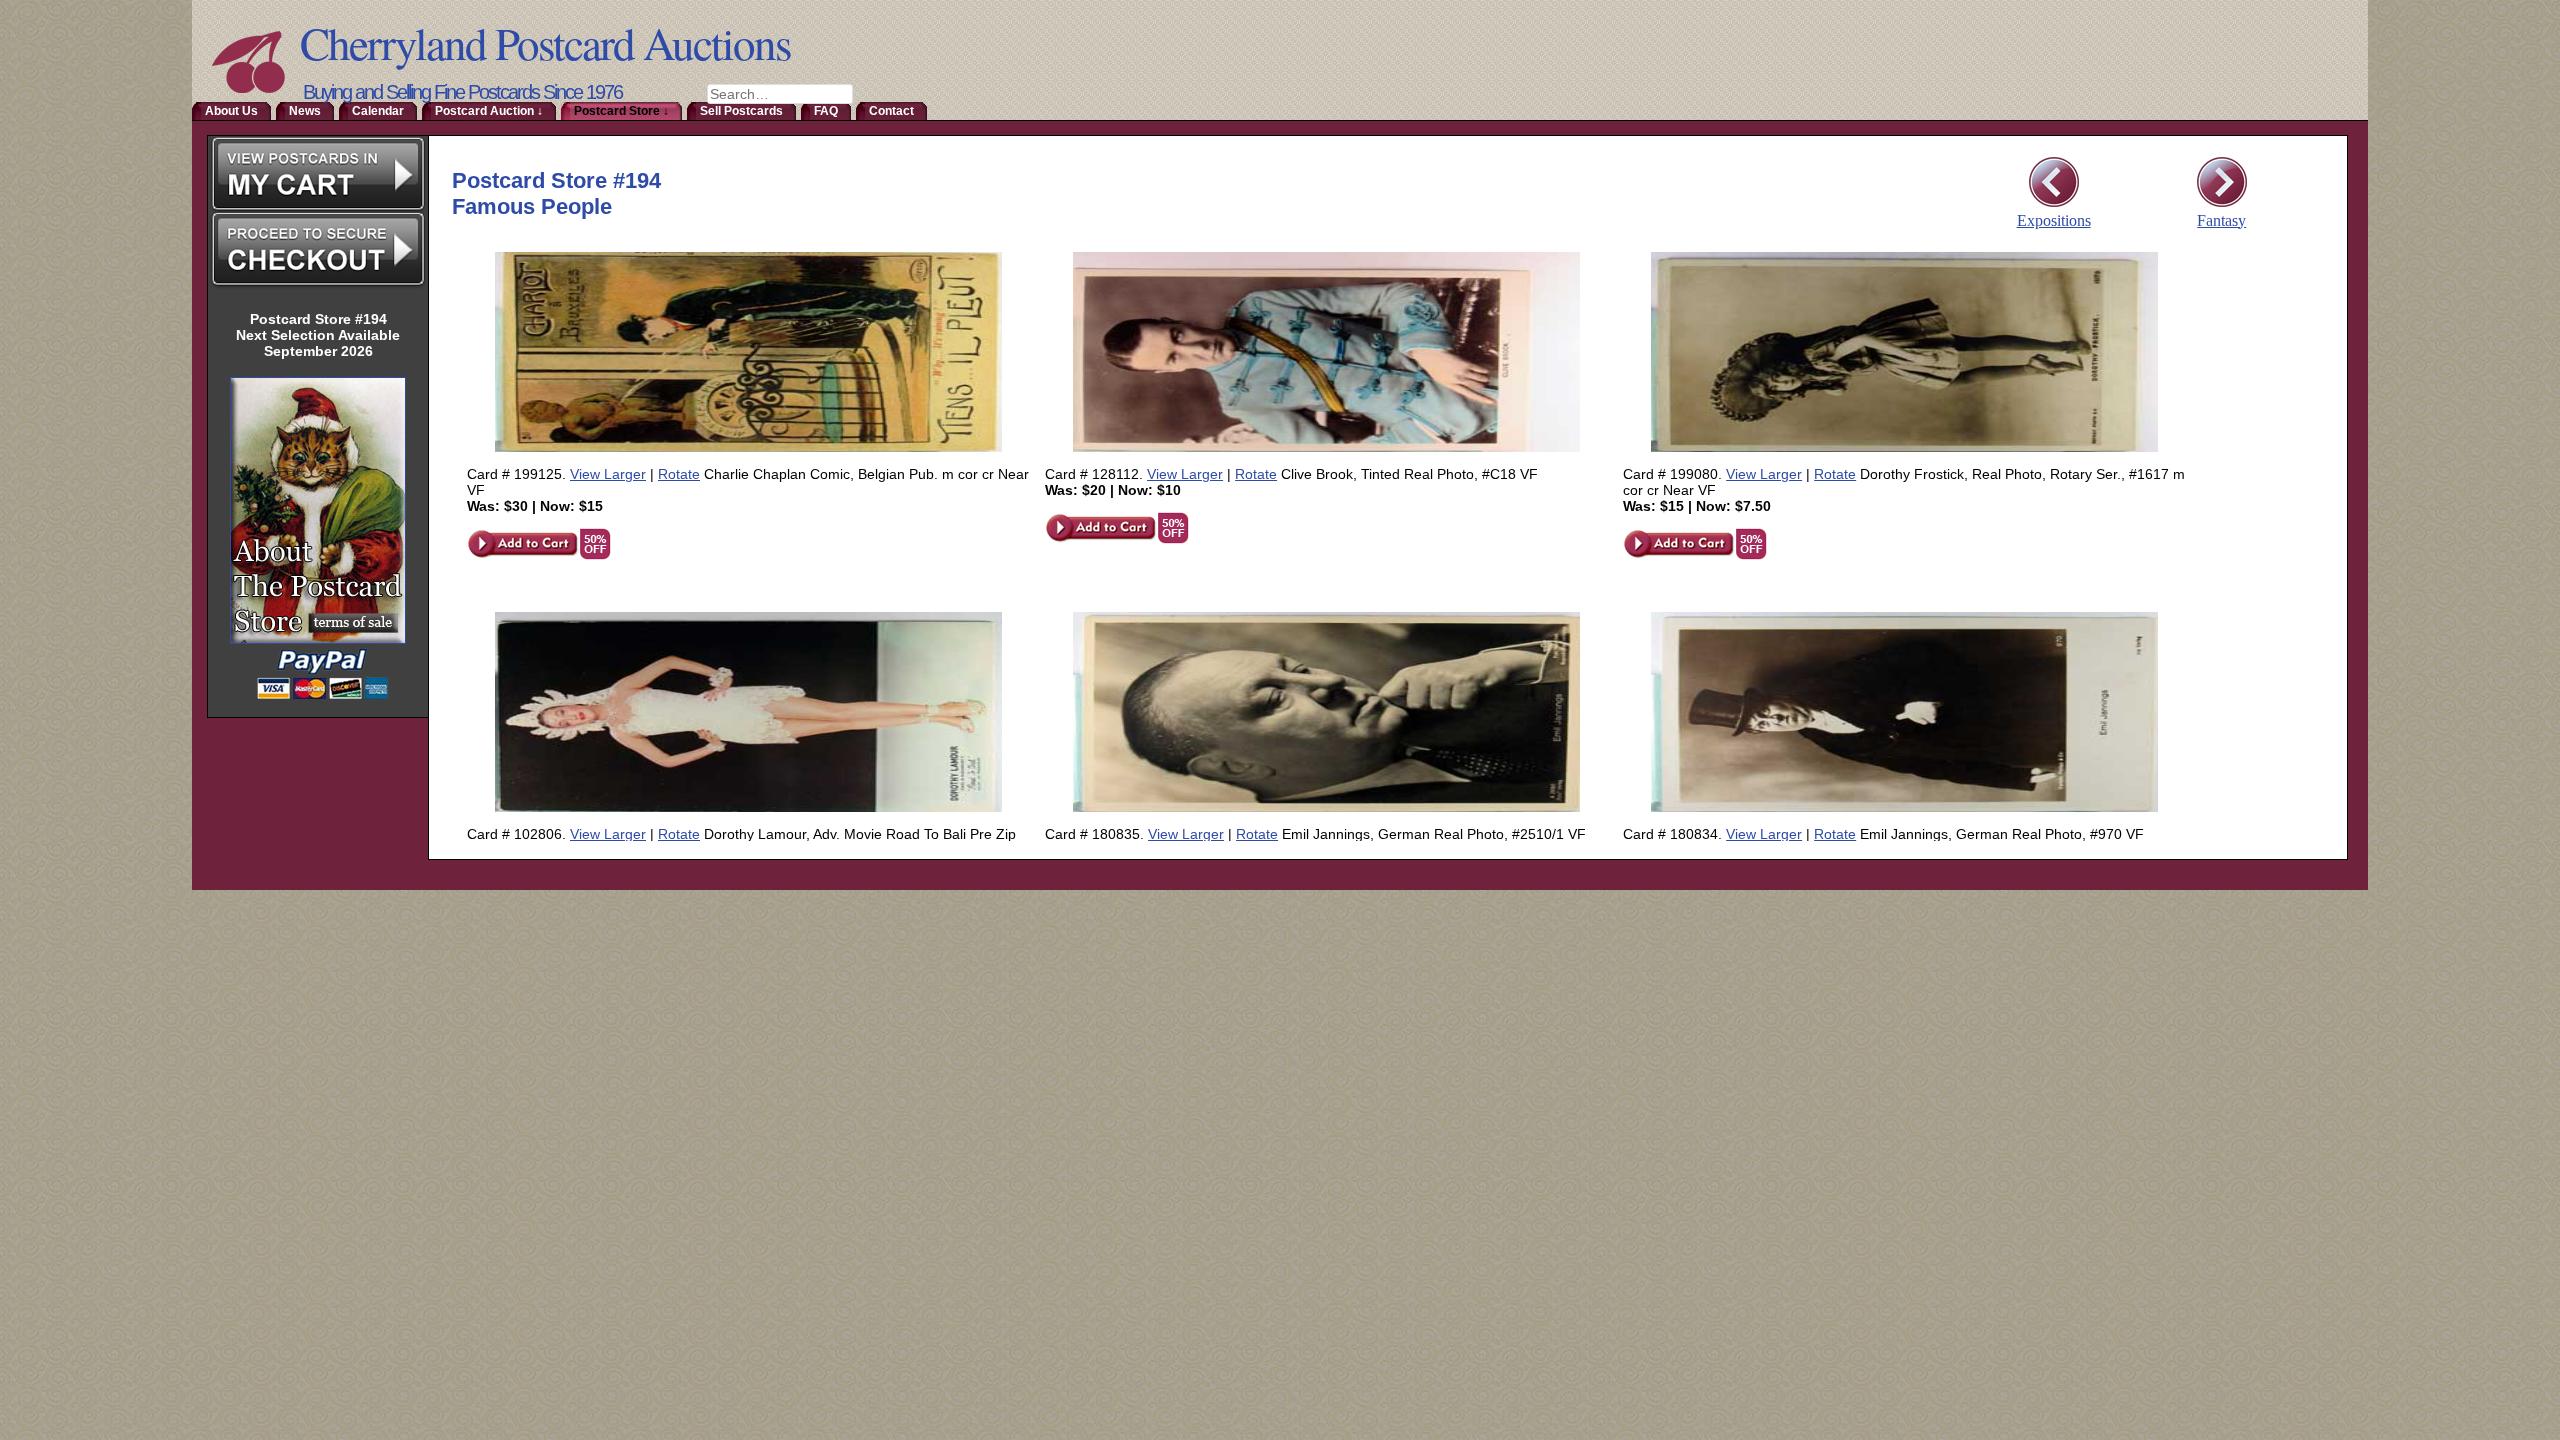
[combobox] (780, 94)
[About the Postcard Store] (318, 640)
